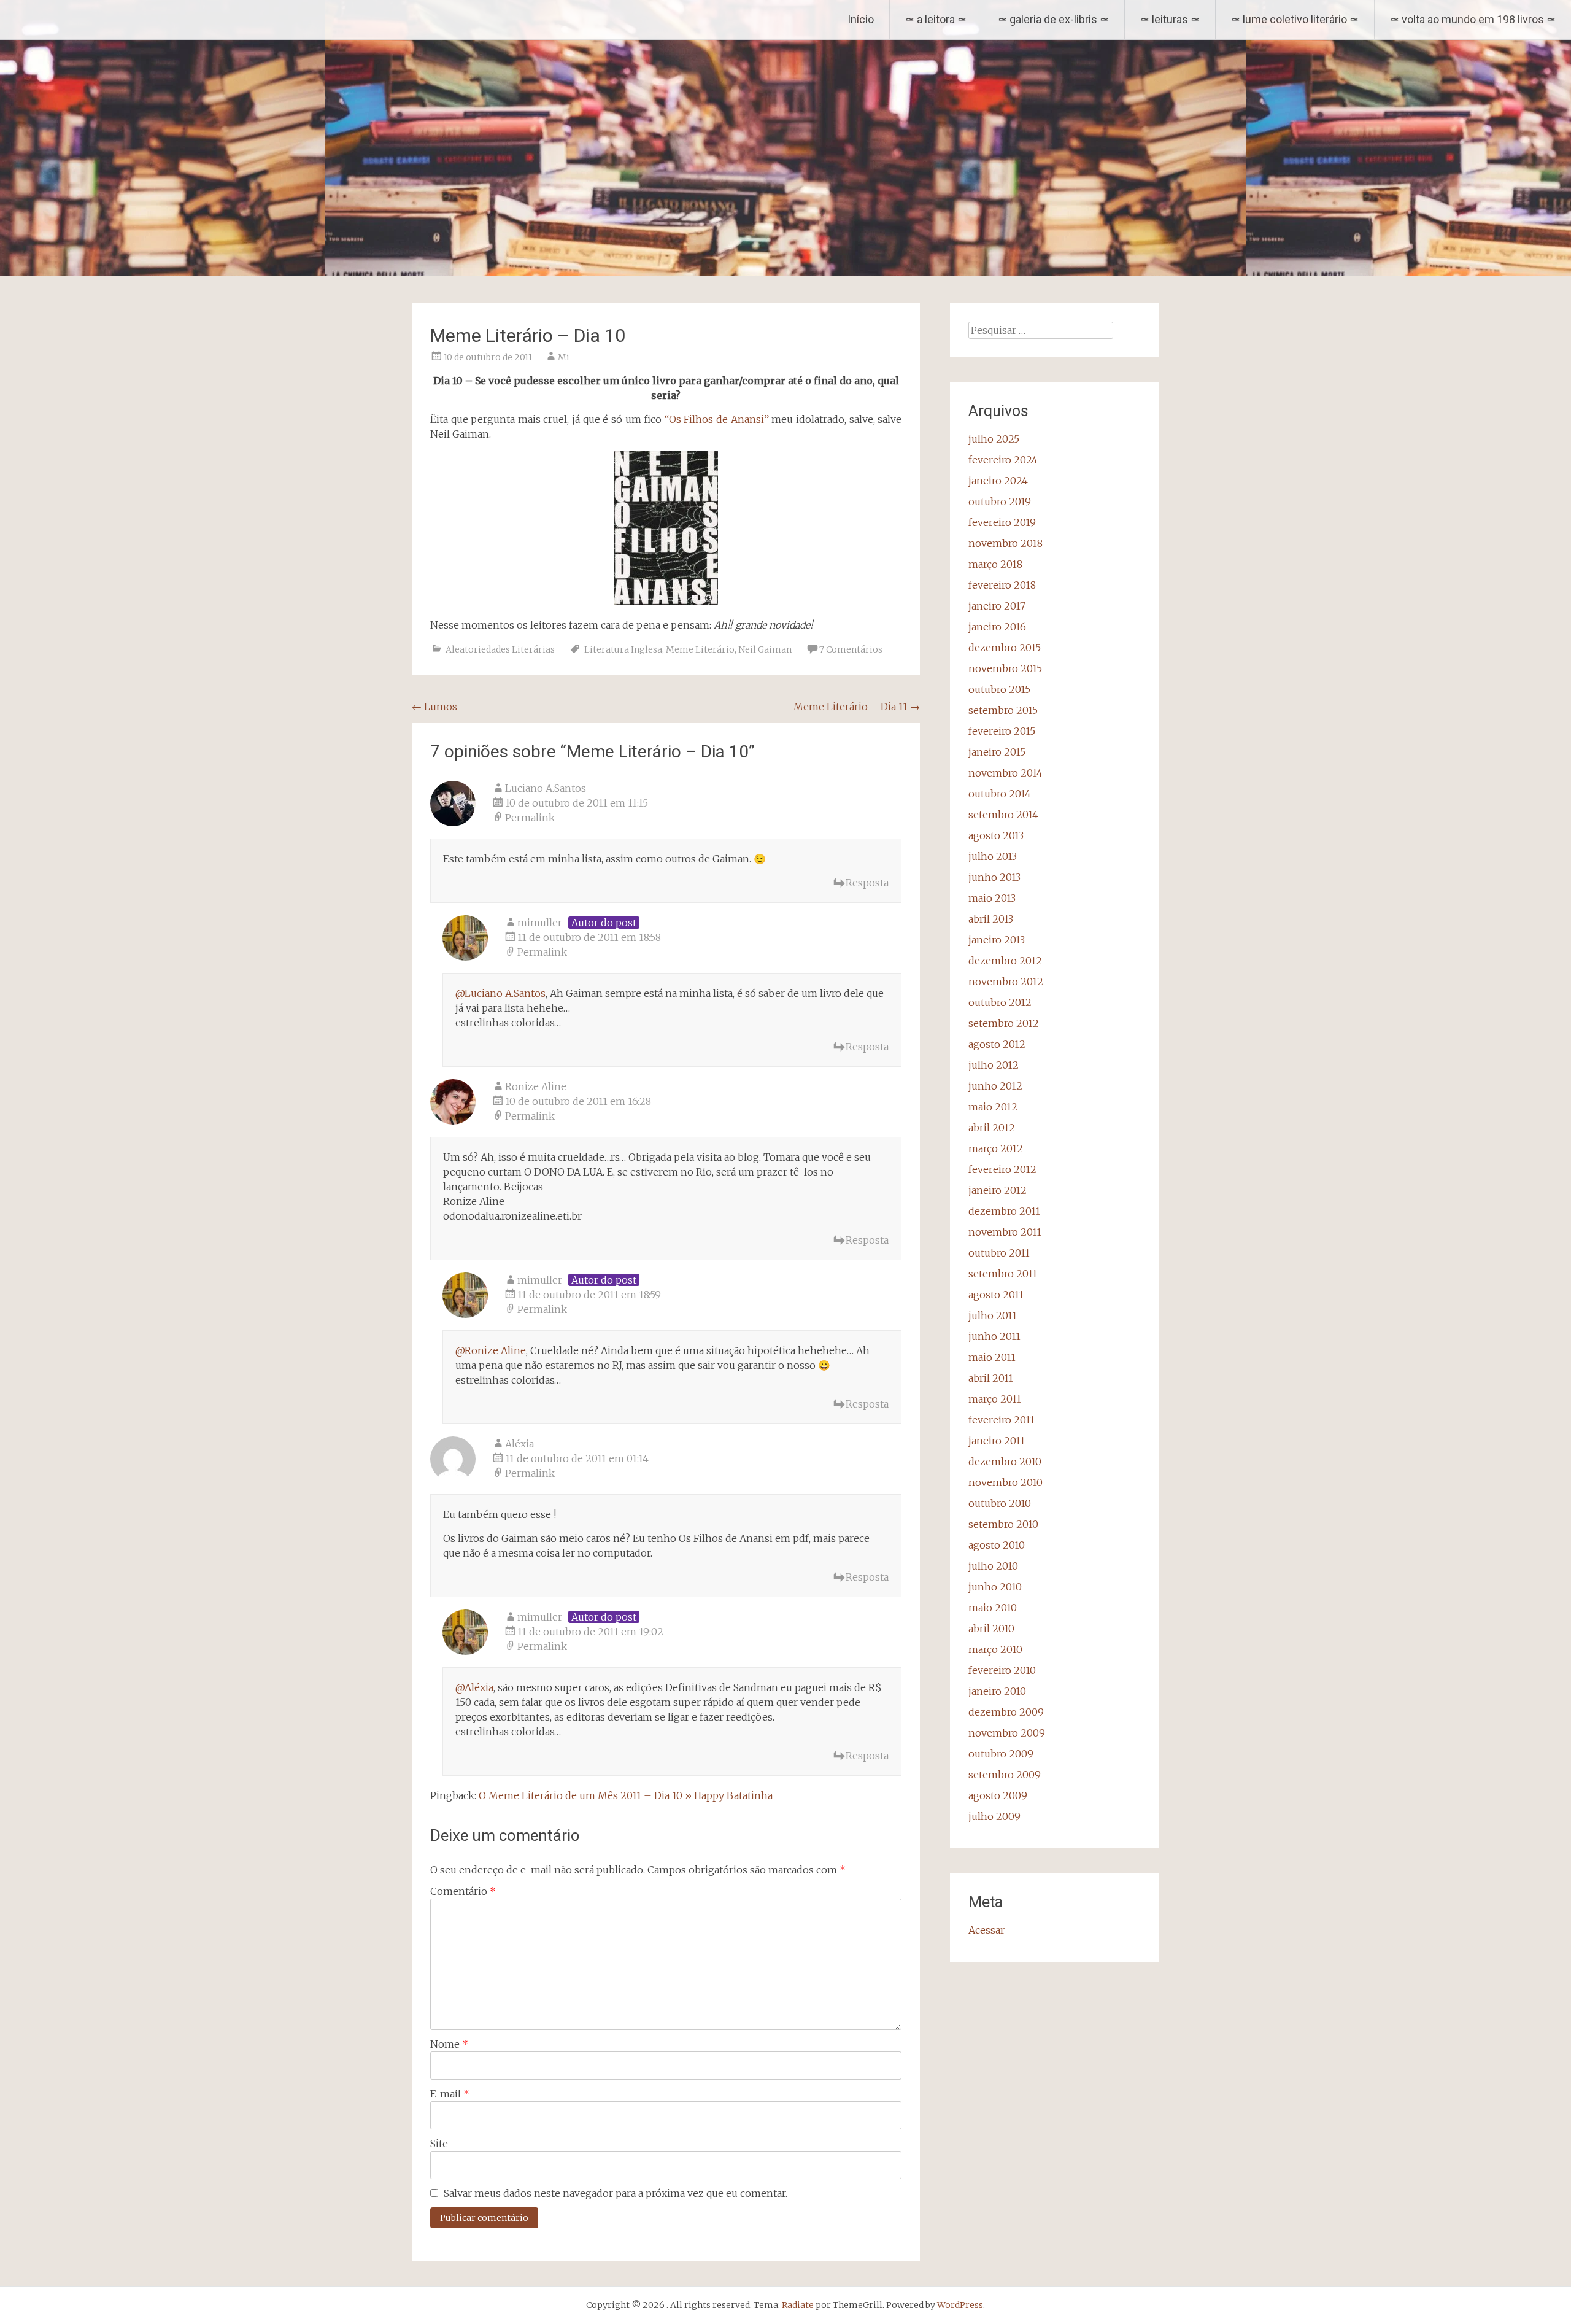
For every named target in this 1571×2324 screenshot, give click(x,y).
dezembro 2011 (1004, 1211)
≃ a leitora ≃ (936, 19)
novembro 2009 (1007, 1733)
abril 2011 (991, 1378)
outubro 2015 (999, 689)
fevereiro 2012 (1002, 1169)
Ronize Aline (536, 1086)
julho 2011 (993, 1315)
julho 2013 (993, 856)
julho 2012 (994, 1065)
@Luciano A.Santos (500, 993)
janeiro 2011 (997, 1441)
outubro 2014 (1000, 794)
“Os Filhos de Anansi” (717, 419)
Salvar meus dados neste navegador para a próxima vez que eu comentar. (616, 2193)
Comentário (463, 1891)
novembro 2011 (1005, 1232)
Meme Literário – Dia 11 (857, 707)
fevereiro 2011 (1002, 1420)
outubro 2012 (1000, 1002)
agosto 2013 (996, 835)
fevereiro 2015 (1002, 731)
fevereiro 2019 (1002, 522)
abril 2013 (991, 919)
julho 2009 (994, 1816)
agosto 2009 (998, 1795)
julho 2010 (993, 1566)
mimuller (540, 923)
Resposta (867, 883)
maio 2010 (993, 1608)
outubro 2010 (1000, 1503)
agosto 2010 (997, 1545)
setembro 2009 (1005, 1775)
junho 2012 (995, 1086)
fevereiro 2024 (1003, 460)
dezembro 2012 (1005, 961)
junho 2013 (994, 877)
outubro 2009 (1001, 1754)
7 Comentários (851, 649)
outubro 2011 (999, 1253)
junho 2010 (995, 1587)
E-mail (450, 2094)
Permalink (530, 818)
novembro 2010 (1006, 1482)
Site (439, 2144)
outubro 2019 (1000, 502)
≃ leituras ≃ (1170, 19)
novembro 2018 (1006, 543)
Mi (564, 357)
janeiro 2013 (997, 940)
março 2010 (995, 1649)
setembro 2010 (1003, 1524)
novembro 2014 (1006, 773)
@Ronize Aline (491, 1350)
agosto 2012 (997, 1044)
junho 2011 (994, 1336)
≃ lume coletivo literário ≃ (1295, 19)
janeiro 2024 (998, 481)
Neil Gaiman (765, 649)
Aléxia (519, 1444)
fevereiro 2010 (1002, 1670)
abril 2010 (991, 1629)
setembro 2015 (1003, 710)
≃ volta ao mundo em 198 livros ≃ (1473, 19)
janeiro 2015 (997, 752)
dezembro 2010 (1005, 1462)
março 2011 (995, 1399)
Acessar (986, 1930)
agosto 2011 (996, 1295)
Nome (449, 2044)
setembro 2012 (1004, 1023)
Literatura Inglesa (623, 649)
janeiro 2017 (997, 606)
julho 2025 (994, 439)
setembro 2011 (1003, 1274)
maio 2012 (993, 1107)
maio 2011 (992, 1357)
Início (861, 19)
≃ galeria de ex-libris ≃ (1053, 19)
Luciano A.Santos (546, 788)
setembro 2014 (1003, 815)
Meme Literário (700, 649)
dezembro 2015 (1005, 648)
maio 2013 (992, 898)
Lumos (434, 707)
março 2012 (996, 1148)
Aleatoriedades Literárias (500, 649)
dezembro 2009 (1006, 1712)
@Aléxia (474, 1687)
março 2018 (995, 564)
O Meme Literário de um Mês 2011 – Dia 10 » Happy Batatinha (626, 1795)
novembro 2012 (1006, 982)
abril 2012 (992, 1128)
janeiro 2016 (997, 627)
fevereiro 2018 (1002, 585)
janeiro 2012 (998, 1190)
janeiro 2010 (997, 1691)
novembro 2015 (1005, 668)
